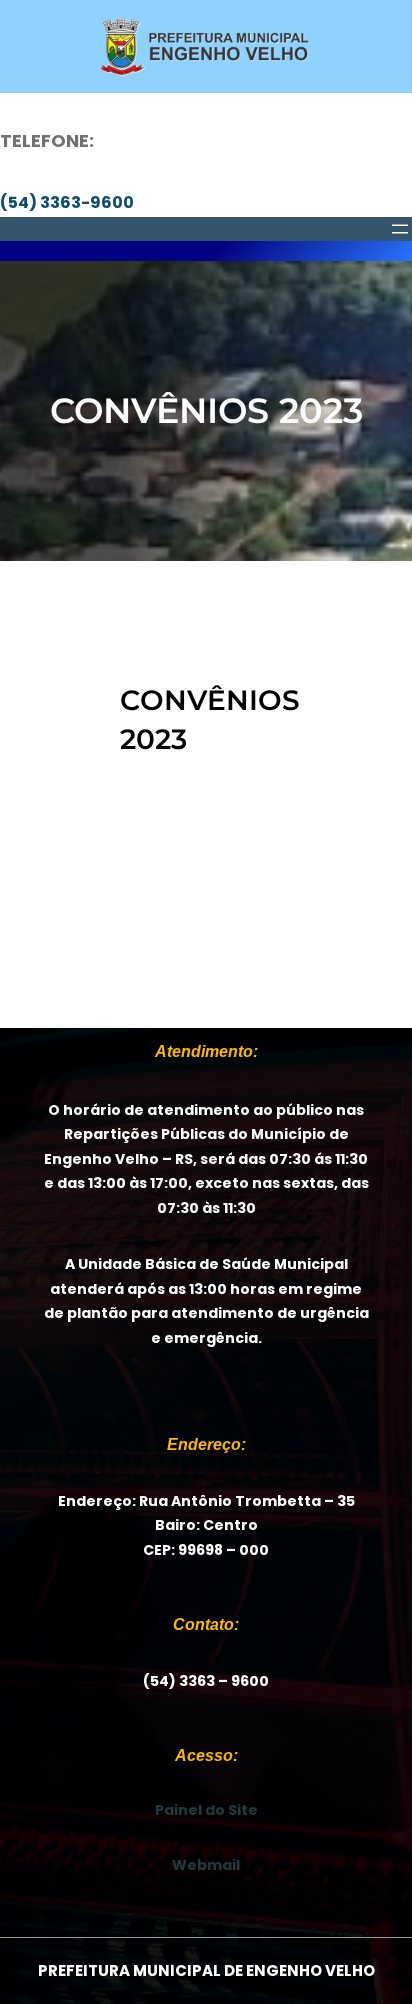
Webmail (206, 1865)
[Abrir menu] (400, 229)
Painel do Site (206, 1810)
